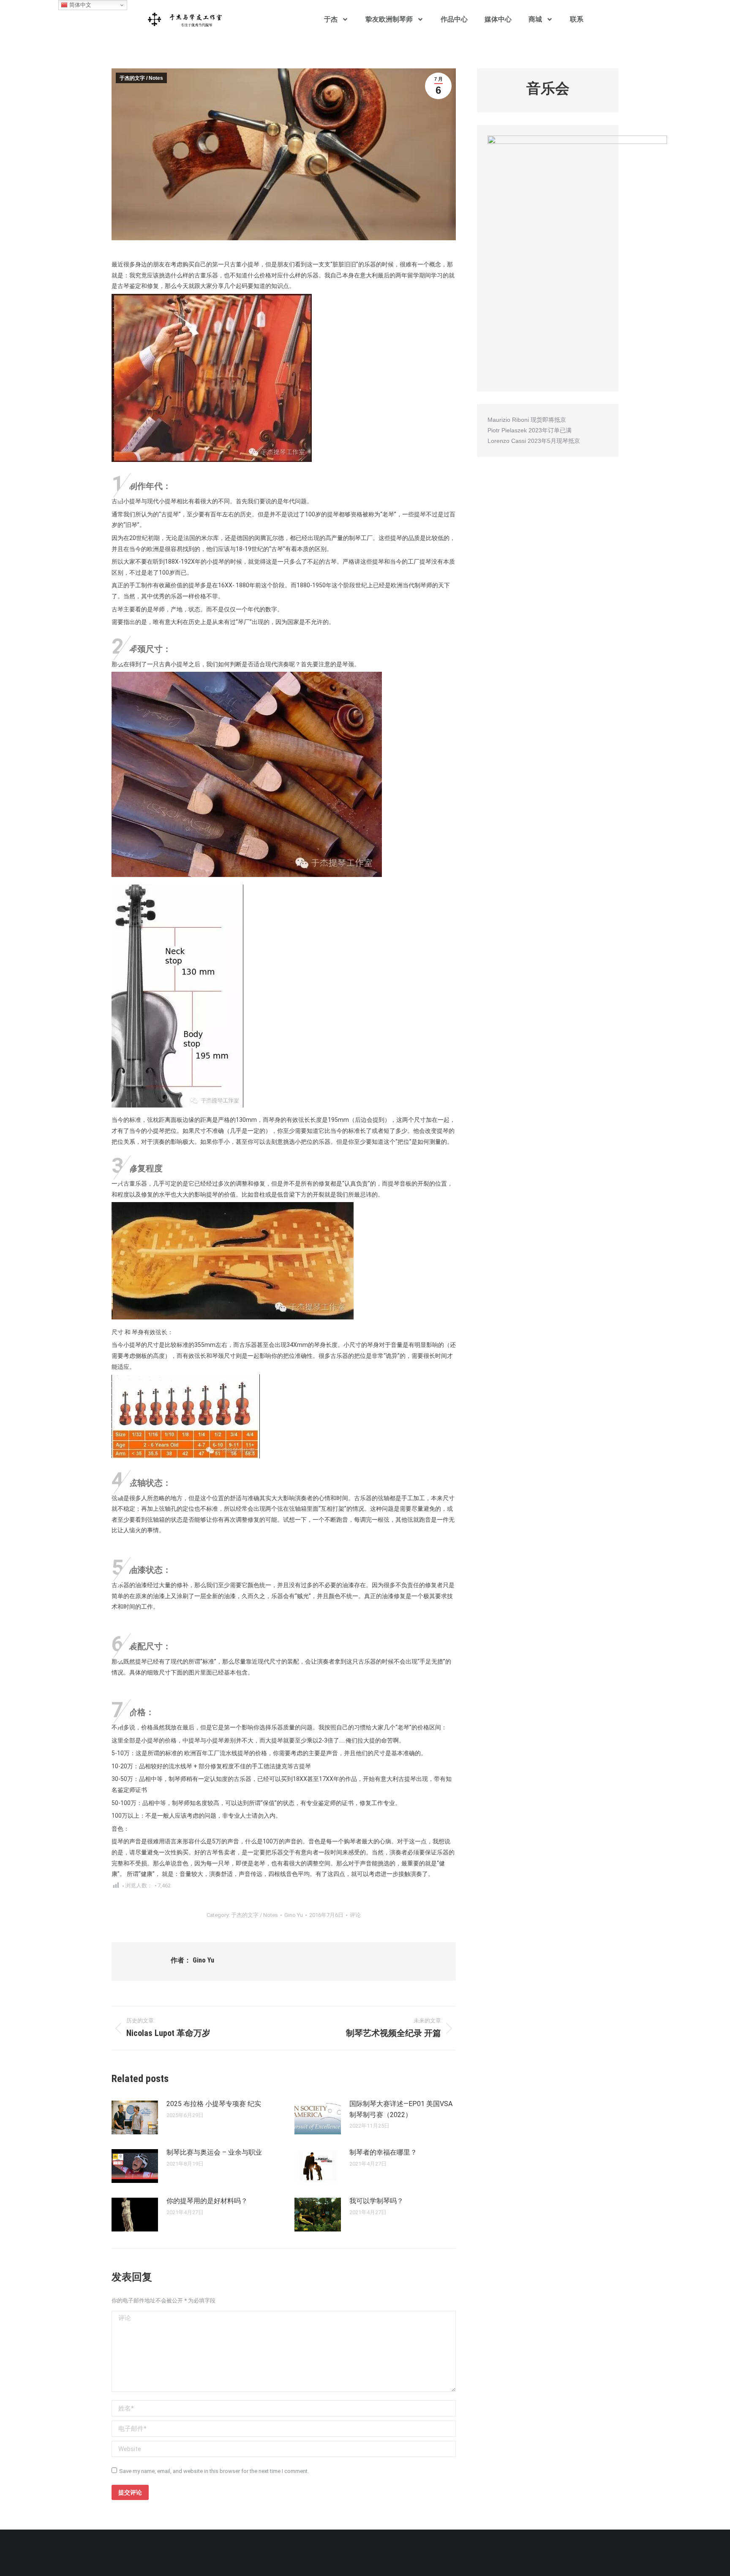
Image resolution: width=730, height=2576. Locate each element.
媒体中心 (498, 19)
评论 (355, 1915)
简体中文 (79, 5)
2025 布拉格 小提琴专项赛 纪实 (214, 2104)
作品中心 (454, 19)
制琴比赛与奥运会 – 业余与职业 (214, 2152)
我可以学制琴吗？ (376, 2201)
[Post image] (135, 2117)
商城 (535, 19)
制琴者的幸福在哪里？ (383, 2152)
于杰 (331, 19)
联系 (577, 19)
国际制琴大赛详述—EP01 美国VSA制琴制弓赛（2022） (401, 2109)
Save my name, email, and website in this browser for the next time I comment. (214, 2471)
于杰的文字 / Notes (141, 78)
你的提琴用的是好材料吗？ (207, 2201)
